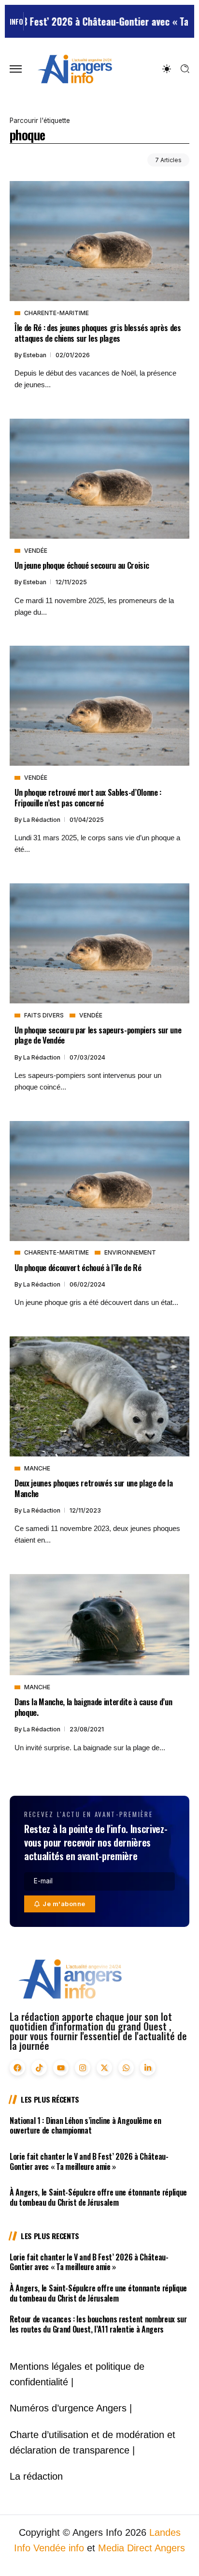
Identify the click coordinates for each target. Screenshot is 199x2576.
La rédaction (43, 820)
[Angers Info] (75, 68)
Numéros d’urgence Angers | (71, 2408)
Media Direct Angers (142, 2548)
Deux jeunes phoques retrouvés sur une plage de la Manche (94, 1488)
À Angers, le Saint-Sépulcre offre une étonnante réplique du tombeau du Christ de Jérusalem (98, 2197)
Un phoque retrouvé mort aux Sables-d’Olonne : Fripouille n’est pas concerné (88, 797)
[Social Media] (17, 2068)
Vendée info (59, 2548)
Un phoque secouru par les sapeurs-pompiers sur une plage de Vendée (98, 1035)
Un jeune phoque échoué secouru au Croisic (82, 565)
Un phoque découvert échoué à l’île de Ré (78, 1267)
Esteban (36, 355)
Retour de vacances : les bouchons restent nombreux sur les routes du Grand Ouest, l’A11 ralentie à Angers (98, 2324)
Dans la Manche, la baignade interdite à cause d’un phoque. (93, 1707)
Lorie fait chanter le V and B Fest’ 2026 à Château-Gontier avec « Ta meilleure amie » (89, 2161)
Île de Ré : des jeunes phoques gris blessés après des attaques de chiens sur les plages (98, 333)
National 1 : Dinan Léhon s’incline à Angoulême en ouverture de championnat (85, 2126)
